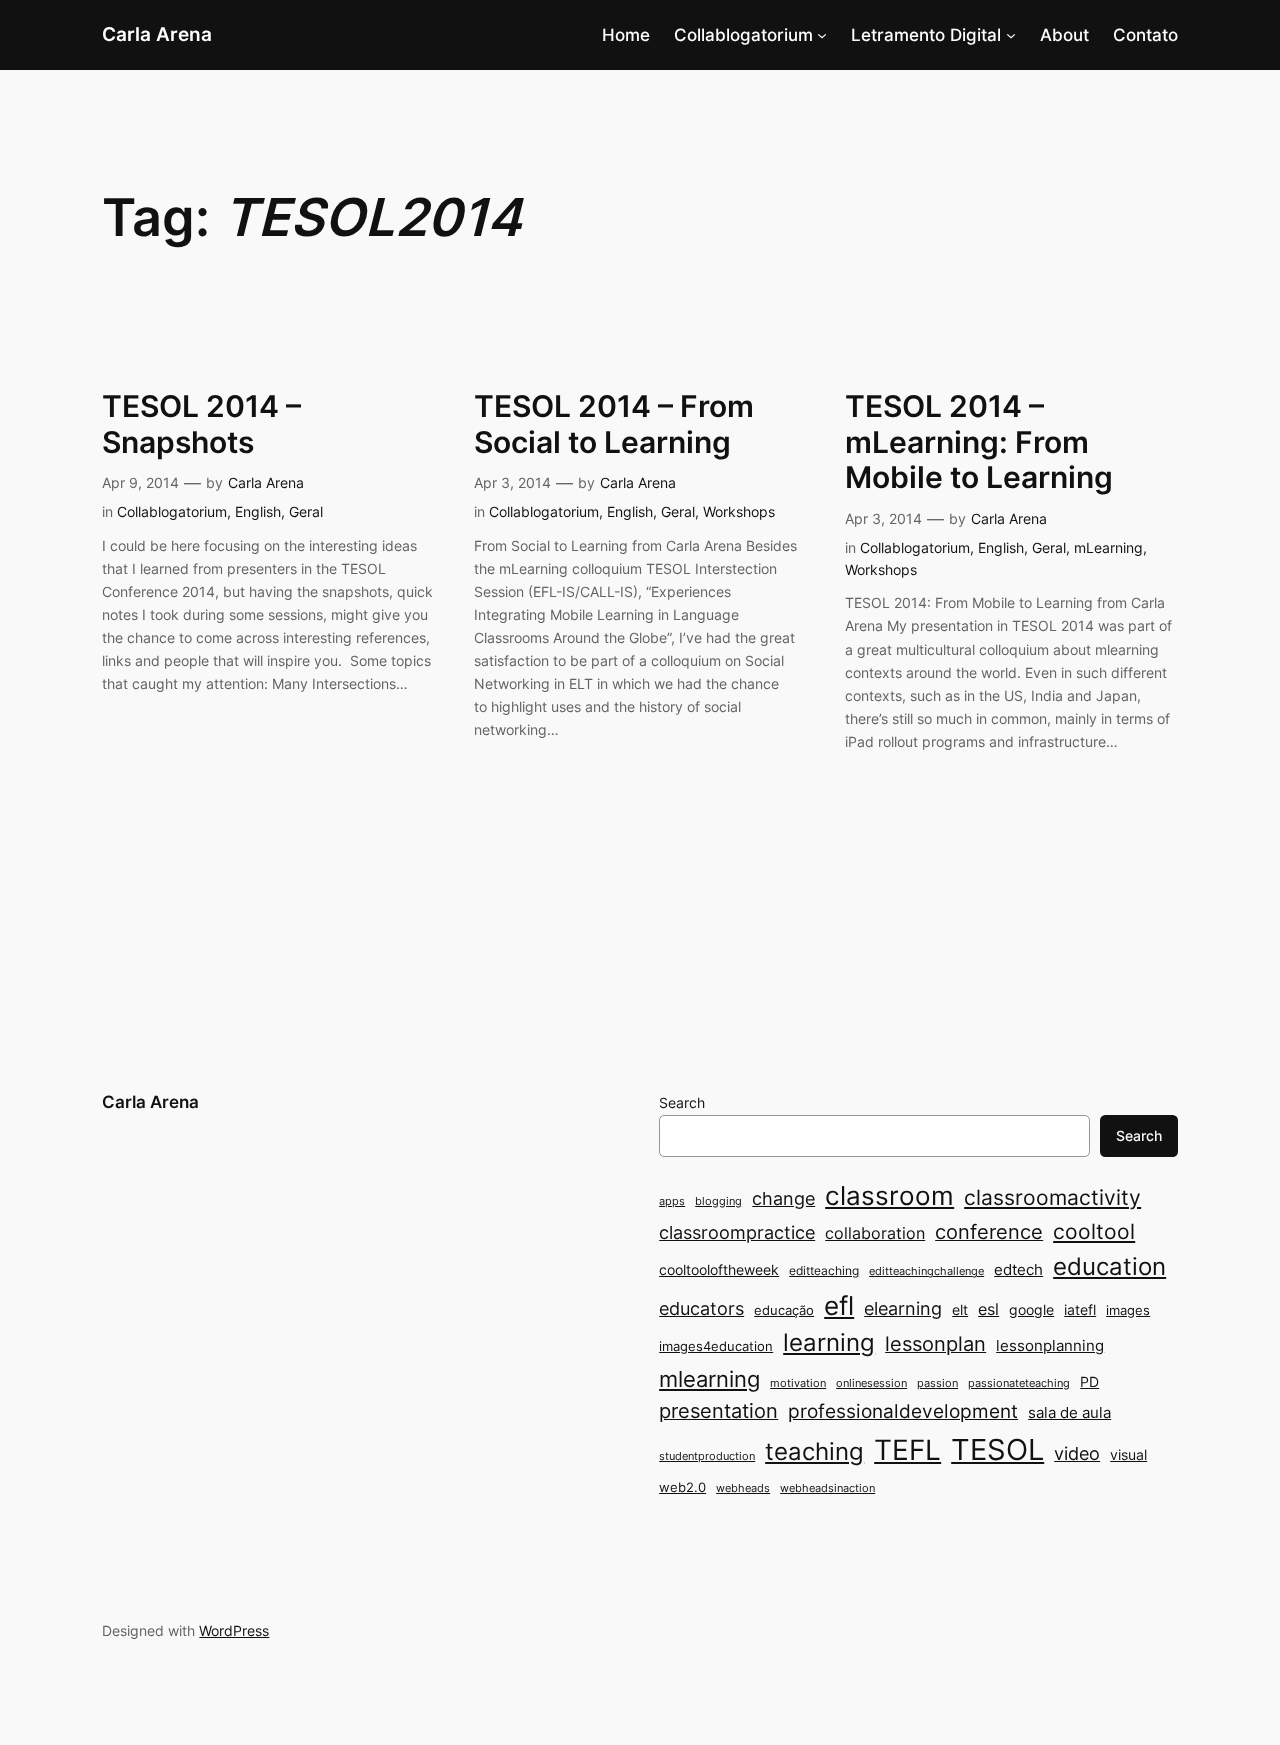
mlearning (709, 1378)
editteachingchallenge (926, 1271)
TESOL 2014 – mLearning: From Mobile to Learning (979, 442)
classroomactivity (1052, 1197)
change (783, 1198)
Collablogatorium (743, 35)
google (1031, 1309)
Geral (306, 511)
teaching (814, 1451)
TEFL (907, 1450)
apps (672, 1201)
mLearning (1108, 547)
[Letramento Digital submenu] (1011, 35)
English (258, 511)
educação (784, 1310)
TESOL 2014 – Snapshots (201, 424)
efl (839, 1305)
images (1128, 1310)
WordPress (234, 1630)
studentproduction (707, 1456)
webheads (743, 1488)
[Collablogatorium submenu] (822, 35)
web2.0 (682, 1487)
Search (682, 1102)
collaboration (875, 1233)
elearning (903, 1308)
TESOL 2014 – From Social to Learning (614, 424)
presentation (718, 1411)
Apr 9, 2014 (140, 482)
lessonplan (935, 1344)
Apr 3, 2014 (512, 482)
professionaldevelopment (903, 1411)
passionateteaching (1019, 1383)
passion (937, 1383)
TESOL (997, 1449)
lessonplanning (1050, 1345)
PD (1089, 1381)
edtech (1018, 1269)
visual (1128, 1454)
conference (989, 1232)
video (1077, 1453)
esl (988, 1309)
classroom (889, 1195)
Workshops (739, 511)
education (1109, 1266)
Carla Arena (157, 34)
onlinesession (871, 1383)
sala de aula (1069, 1412)
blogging (718, 1201)
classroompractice (737, 1232)
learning (829, 1342)
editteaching (824, 1270)
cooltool (1094, 1231)
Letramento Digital (926, 35)
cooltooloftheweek (719, 1269)
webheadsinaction (827, 1488)
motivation (798, 1383)
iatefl (1080, 1309)
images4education (716, 1346)
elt (960, 1309)
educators (701, 1308)
